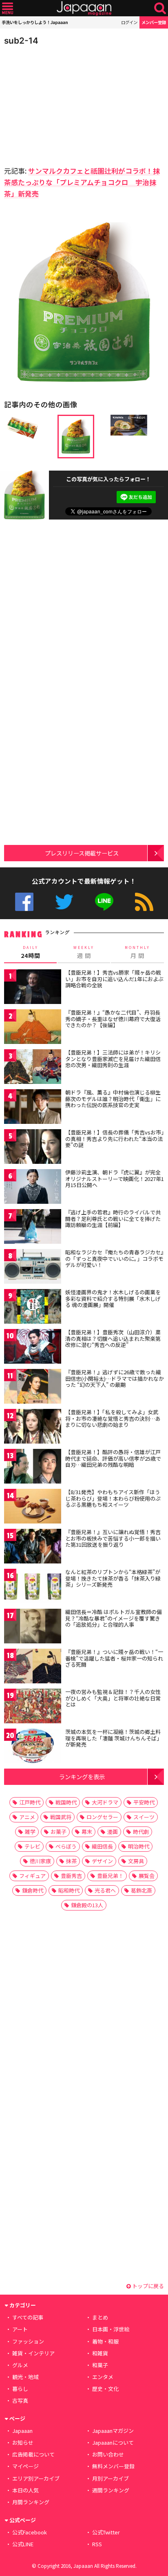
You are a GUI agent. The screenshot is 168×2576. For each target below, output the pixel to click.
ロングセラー (102, 1817)
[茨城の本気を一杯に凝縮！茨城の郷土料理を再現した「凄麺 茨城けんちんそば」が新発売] (33, 1747)
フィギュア (32, 1876)
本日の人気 (25, 2490)
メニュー (8, 8)
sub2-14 (21, 41)
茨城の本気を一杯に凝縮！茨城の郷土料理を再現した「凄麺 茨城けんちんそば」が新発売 (114, 1738)
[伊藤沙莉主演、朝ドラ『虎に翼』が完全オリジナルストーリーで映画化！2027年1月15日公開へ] (33, 1188)
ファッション (28, 2341)
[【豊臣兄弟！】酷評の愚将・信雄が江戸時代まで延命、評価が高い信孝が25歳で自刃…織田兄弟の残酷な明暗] (33, 1467)
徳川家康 (40, 1861)
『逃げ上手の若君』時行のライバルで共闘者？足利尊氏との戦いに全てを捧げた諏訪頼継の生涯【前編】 (113, 1218)
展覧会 (147, 1876)
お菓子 (59, 1832)
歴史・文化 (105, 2389)
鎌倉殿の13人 (87, 1905)
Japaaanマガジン (113, 2431)
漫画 (113, 1832)
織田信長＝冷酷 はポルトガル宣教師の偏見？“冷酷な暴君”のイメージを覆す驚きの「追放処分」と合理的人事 (114, 1618)
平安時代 (144, 1802)
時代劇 (141, 1832)
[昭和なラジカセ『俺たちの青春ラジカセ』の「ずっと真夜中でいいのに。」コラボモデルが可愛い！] (33, 1268)
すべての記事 (28, 2317)
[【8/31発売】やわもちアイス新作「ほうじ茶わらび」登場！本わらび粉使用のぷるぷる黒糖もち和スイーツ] (33, 1507)
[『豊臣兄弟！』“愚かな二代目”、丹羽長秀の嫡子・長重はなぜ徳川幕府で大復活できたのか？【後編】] (33, 1028)
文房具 (136, 1861)
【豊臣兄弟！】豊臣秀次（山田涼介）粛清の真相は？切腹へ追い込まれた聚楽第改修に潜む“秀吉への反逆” (113, 1338)
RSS (144, 902)
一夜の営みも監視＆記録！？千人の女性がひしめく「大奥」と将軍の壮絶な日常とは (113, 1698)
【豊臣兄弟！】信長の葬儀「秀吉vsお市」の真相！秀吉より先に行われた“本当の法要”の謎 (115, 1139)
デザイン (102, 1861)
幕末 (87, 1832)
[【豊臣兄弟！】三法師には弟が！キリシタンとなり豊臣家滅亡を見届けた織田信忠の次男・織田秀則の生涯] (33, 1068)
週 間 (84, 952)
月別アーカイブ (111, 2478)
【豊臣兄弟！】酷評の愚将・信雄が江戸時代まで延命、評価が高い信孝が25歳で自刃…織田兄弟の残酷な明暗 (113, 1458)
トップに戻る (147, 2286)
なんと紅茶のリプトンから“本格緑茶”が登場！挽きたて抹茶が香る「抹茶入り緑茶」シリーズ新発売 (113, 1578)
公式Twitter (64, 902)
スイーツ (144, 1817)
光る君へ (105, 1890)
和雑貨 (100, 2353)
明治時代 (139, 1846)
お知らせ (23, 2442)
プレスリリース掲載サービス (82, 853)
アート (20, 2329)
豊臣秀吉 (71, 1876)
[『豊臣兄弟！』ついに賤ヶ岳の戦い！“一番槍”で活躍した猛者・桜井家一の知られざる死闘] (33, 1667)
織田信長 (102, 1846)
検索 (160, 8)
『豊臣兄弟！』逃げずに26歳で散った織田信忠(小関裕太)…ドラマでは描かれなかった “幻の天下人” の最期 (115, 1378)
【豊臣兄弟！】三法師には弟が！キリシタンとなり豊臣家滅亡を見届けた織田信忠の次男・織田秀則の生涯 (113, 1059)
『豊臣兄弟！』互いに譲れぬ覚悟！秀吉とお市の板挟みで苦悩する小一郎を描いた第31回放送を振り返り (113, 1538)
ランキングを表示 (82, 1777)
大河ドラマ (105, 1802)
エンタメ (103, 2377)
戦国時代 (66, 1802)
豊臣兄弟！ (110, 1876)
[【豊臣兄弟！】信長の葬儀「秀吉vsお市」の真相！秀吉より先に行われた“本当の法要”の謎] (33, 1148)
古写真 (20, 2400)
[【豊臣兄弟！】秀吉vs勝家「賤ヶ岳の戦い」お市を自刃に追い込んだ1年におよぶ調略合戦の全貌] (33, 988)
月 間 (137, 952)
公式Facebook (24, 902)
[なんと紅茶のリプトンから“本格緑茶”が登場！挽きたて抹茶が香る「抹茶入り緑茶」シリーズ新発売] (33, 1587)
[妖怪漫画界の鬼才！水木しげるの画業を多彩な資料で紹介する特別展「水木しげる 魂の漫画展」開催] (33, 1308)
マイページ (25, 2466)
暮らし (20, 2389)
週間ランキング (111, 2490)
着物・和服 (105, 2341)
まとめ (100, 2317)
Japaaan (84, 8)
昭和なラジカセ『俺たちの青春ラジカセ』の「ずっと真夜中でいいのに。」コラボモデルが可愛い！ (114, 1258)
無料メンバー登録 (113, 2466)
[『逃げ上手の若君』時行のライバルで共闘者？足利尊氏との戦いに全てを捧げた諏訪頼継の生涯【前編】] (33, 1228)
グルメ (20, 2365)
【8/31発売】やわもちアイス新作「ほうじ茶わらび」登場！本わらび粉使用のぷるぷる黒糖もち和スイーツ (113, 1498)
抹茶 (71, 1861)
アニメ (27, 1817)
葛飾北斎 (141, 1890)
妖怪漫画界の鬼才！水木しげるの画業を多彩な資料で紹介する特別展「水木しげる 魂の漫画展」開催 (113, 1298)
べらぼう (66, 1846)
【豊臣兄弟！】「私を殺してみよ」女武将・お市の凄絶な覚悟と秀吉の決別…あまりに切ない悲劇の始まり (113, 1418)
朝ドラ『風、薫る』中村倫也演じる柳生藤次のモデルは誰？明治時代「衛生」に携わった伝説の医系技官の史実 (113, 1099)
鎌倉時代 (33, 1890)
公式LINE (104, 902)
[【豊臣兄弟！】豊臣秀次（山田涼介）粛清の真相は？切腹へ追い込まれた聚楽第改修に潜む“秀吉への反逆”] (33, 1348)
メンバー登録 (154, 22)
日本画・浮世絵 (111, 2329)
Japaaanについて (113, 2442)
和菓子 (100, 2365)
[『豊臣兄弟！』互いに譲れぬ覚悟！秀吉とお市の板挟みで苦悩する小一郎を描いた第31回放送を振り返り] (33, 1547)
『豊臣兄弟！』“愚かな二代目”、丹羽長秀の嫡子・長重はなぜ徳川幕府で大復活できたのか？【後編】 (113, 1019)
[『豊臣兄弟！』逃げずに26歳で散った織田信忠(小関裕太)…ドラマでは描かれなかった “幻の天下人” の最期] (33, 1388)
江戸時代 (30, 1802)
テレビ (32, 1846)
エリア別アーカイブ (36, 2478)
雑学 (30, 1832)
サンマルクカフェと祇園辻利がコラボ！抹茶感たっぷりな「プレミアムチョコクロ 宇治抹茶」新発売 (82, 182)
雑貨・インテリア (33, 2353)
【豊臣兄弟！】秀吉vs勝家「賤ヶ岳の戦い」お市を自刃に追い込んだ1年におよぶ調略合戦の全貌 (114, 979)
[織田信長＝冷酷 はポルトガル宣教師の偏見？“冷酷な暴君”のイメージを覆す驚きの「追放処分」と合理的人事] (33, 1627)
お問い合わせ (108, 2454)
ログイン (129, 22)
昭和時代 (69, 1890)
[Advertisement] (61, 104)
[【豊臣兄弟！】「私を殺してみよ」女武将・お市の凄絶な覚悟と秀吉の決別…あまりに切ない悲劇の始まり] (33, 1427)
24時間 (31, 952)
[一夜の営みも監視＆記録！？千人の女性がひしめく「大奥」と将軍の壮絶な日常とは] (33, 1707)
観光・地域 (25, 2377)
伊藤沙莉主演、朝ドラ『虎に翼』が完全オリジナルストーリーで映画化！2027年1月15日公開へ (115, 1179)
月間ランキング (31, 2502)
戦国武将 (61, 1817)
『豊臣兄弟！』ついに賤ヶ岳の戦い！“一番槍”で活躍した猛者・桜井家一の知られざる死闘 (114, 1658)
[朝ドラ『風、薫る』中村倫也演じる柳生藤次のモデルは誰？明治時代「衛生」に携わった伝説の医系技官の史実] (33, 1108)
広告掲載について (33, 2454)
